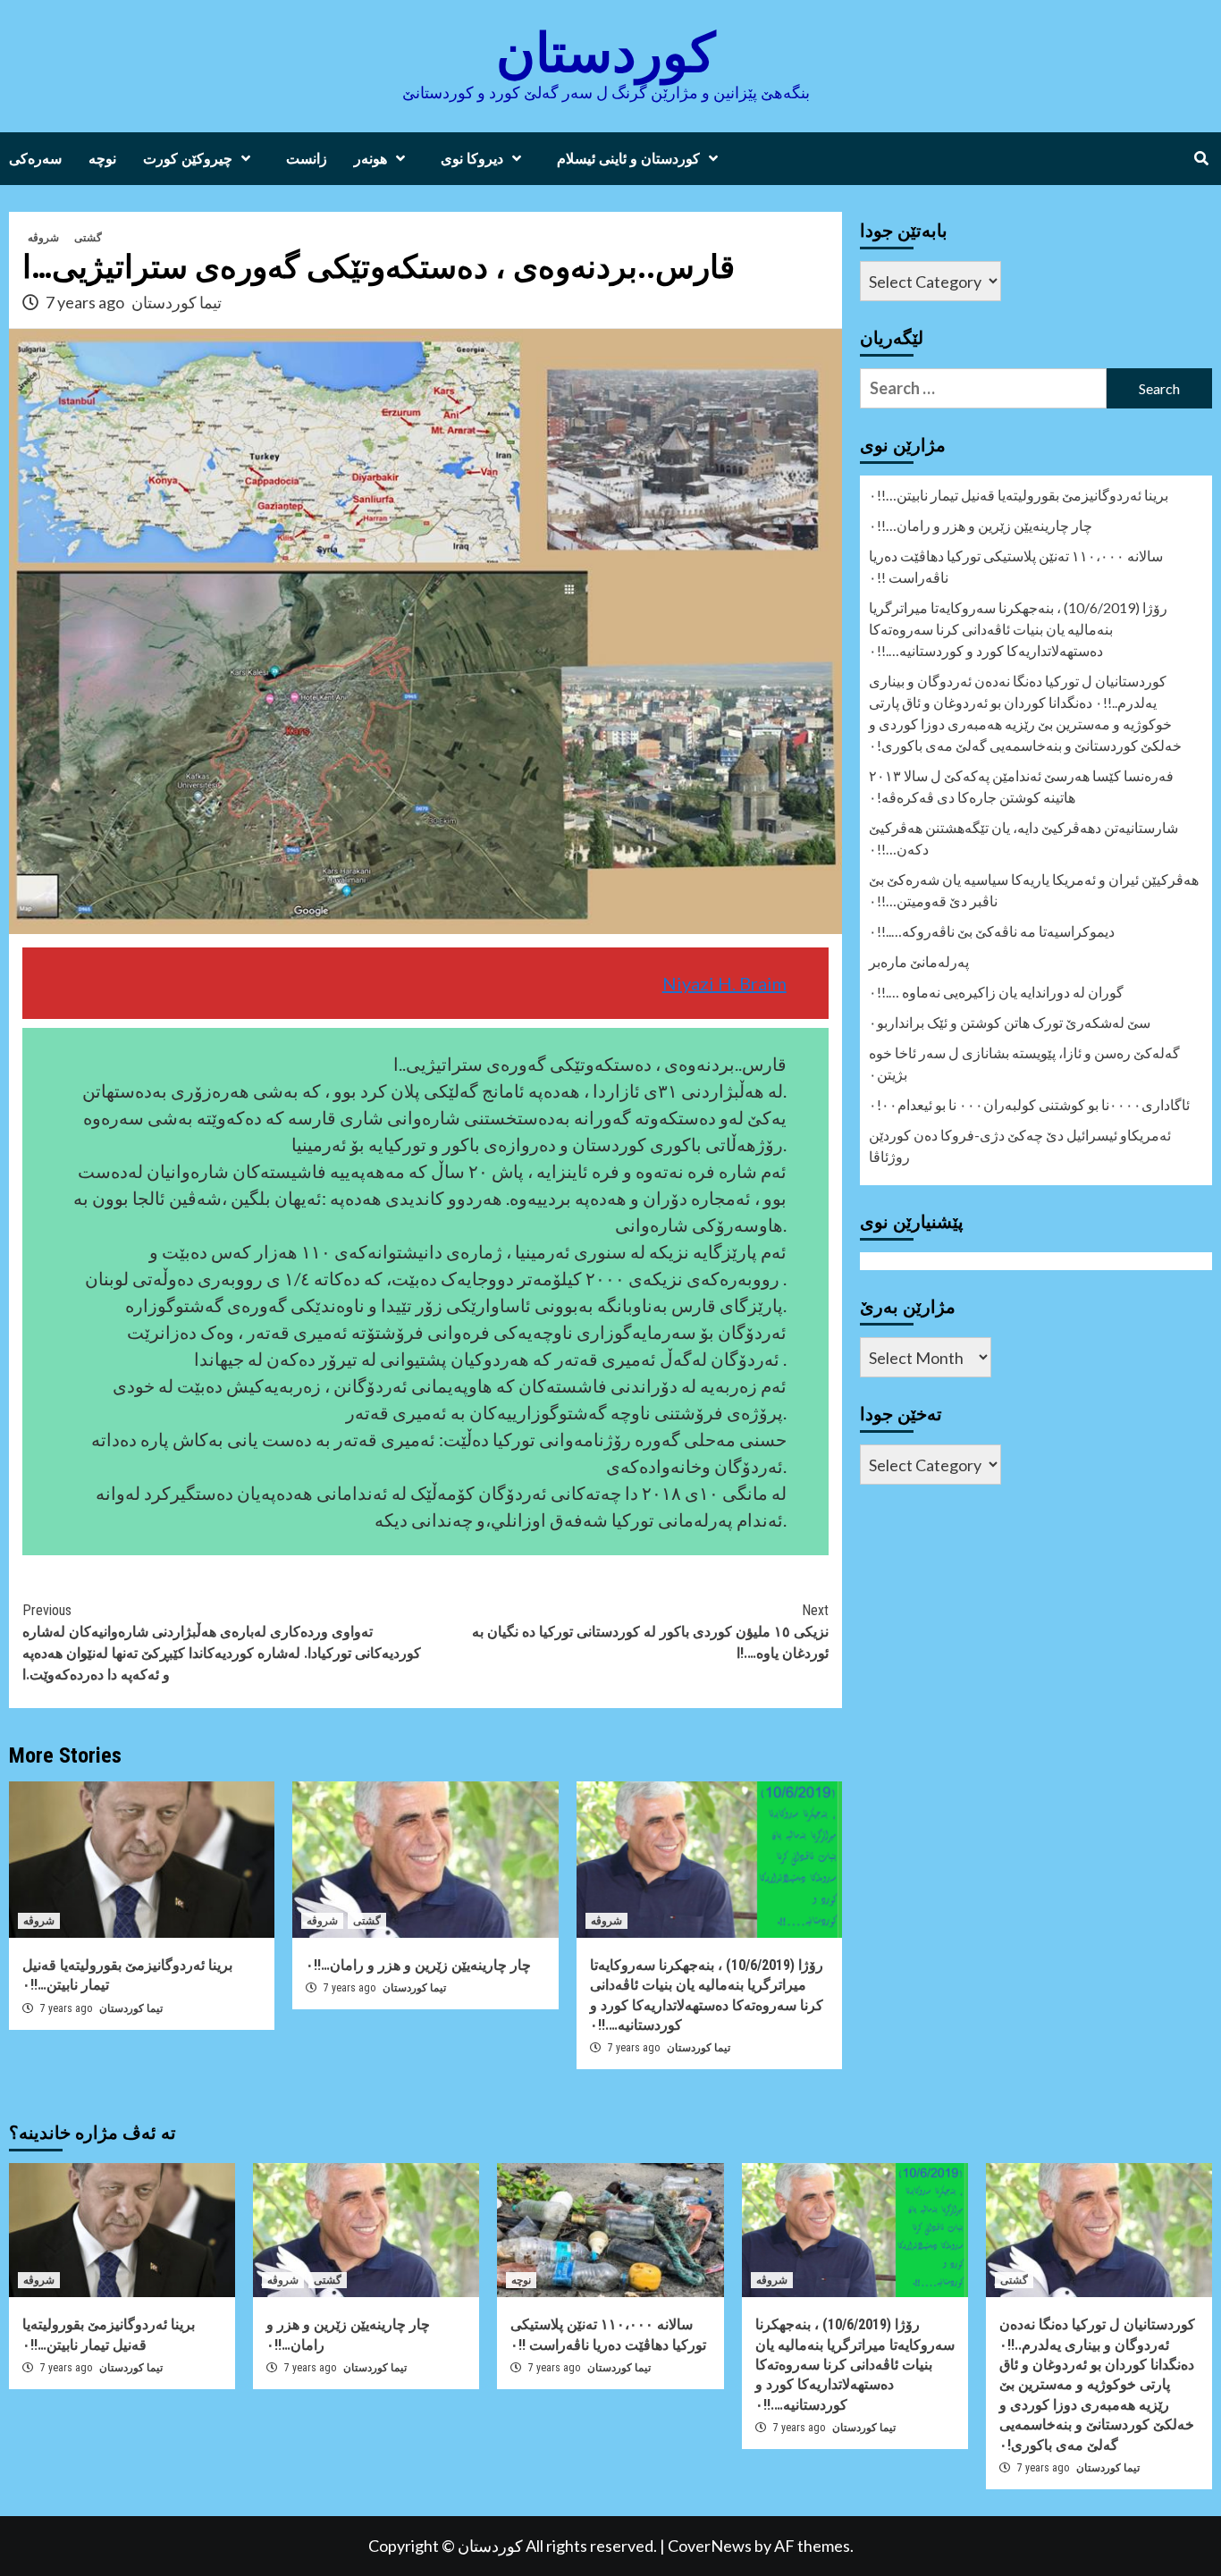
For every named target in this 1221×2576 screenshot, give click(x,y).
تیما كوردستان (177, 302)
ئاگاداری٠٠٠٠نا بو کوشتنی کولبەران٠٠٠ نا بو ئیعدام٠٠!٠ (1029, 1104)
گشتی (88, 238)
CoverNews (710, 2546)
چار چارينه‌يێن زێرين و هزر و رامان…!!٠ (418, 1965)
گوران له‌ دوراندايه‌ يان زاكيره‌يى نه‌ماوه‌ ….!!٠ (996, 992)
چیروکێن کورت (188, 159)
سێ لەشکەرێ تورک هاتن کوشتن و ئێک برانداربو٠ (1010, 1022)
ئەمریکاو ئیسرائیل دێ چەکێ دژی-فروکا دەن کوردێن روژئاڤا (1020, 1145)
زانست (307, 159)
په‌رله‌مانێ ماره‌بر (919, 961)
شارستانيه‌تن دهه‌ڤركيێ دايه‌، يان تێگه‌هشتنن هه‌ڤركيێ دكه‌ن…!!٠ (1023, 838)
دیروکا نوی (472, 159)
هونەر (371, 159)
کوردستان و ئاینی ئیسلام (628, 159)
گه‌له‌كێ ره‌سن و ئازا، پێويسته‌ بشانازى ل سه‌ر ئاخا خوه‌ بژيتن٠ (1024, 1063)
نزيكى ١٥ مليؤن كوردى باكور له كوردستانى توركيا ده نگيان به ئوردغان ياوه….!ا (650, 1632)
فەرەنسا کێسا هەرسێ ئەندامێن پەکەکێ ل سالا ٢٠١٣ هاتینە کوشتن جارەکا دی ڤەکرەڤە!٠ (1021, 786)
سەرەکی (35, 159)
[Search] (1201, 159)
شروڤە (43, 238)
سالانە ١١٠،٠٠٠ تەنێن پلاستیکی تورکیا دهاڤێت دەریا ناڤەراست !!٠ (1016, 566)
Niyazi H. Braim (724, 983)
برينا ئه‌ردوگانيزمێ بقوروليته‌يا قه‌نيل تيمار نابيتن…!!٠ (1019, 495)
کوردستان (606, 53)
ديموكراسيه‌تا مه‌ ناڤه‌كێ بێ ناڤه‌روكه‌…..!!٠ (992, 931)
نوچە (102, 159)
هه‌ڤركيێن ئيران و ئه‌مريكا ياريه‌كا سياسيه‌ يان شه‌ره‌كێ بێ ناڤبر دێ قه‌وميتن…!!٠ (1034, 890)
